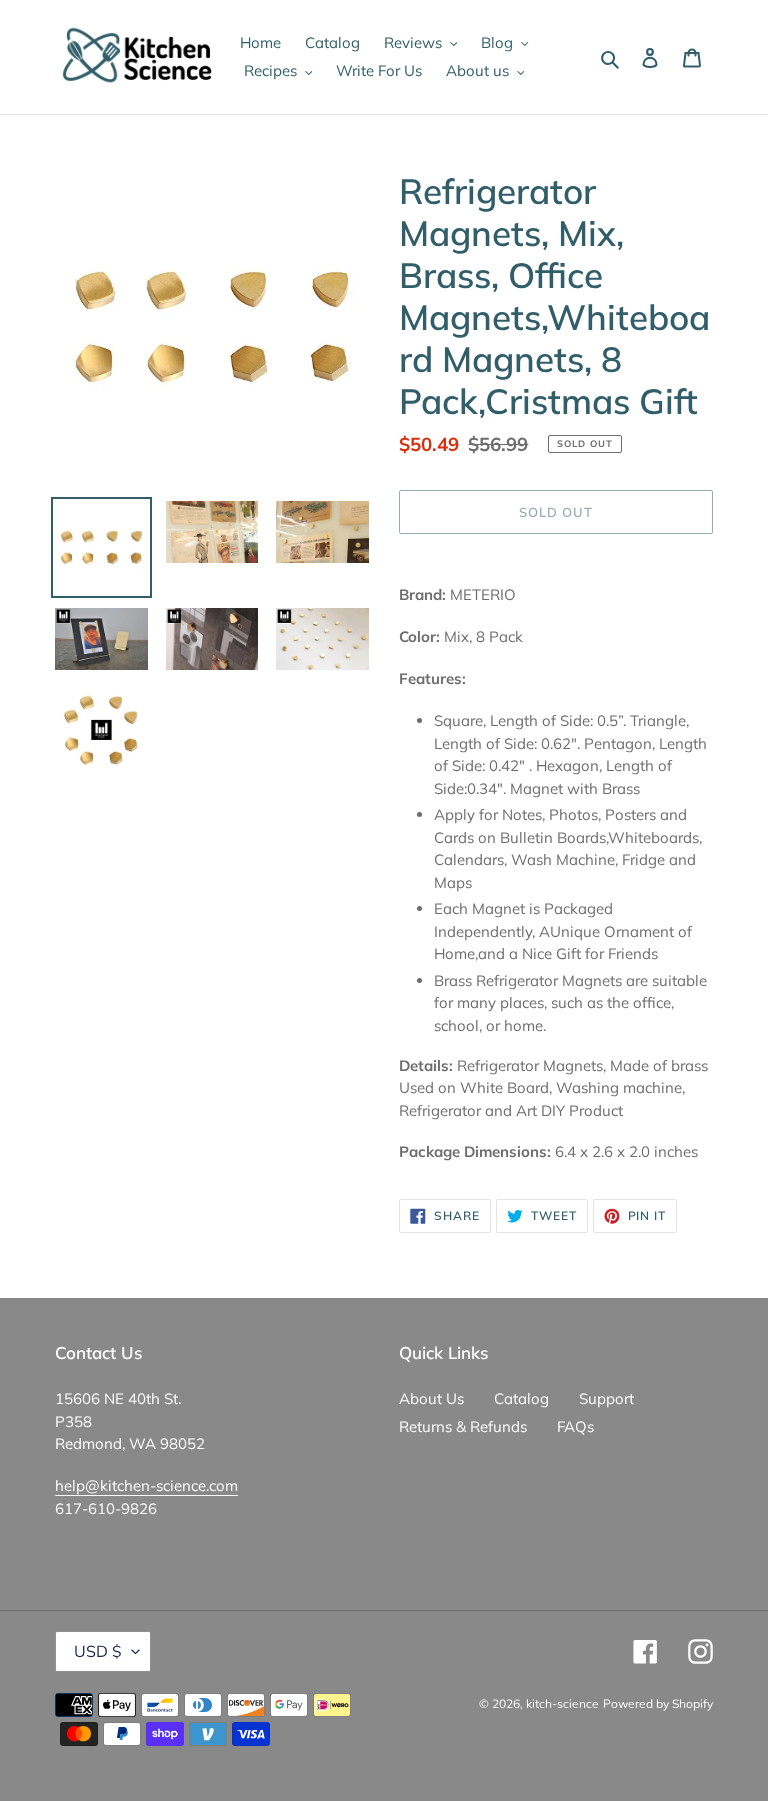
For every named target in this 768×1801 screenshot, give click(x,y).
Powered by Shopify (658, 1703)
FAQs (575, 1426)
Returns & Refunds (463, 1426)
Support (606, 1398)
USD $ (98, 1651)
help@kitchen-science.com (146, 1485)
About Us (431, 1398)
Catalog (521, 1398)
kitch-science (562, 1703)
